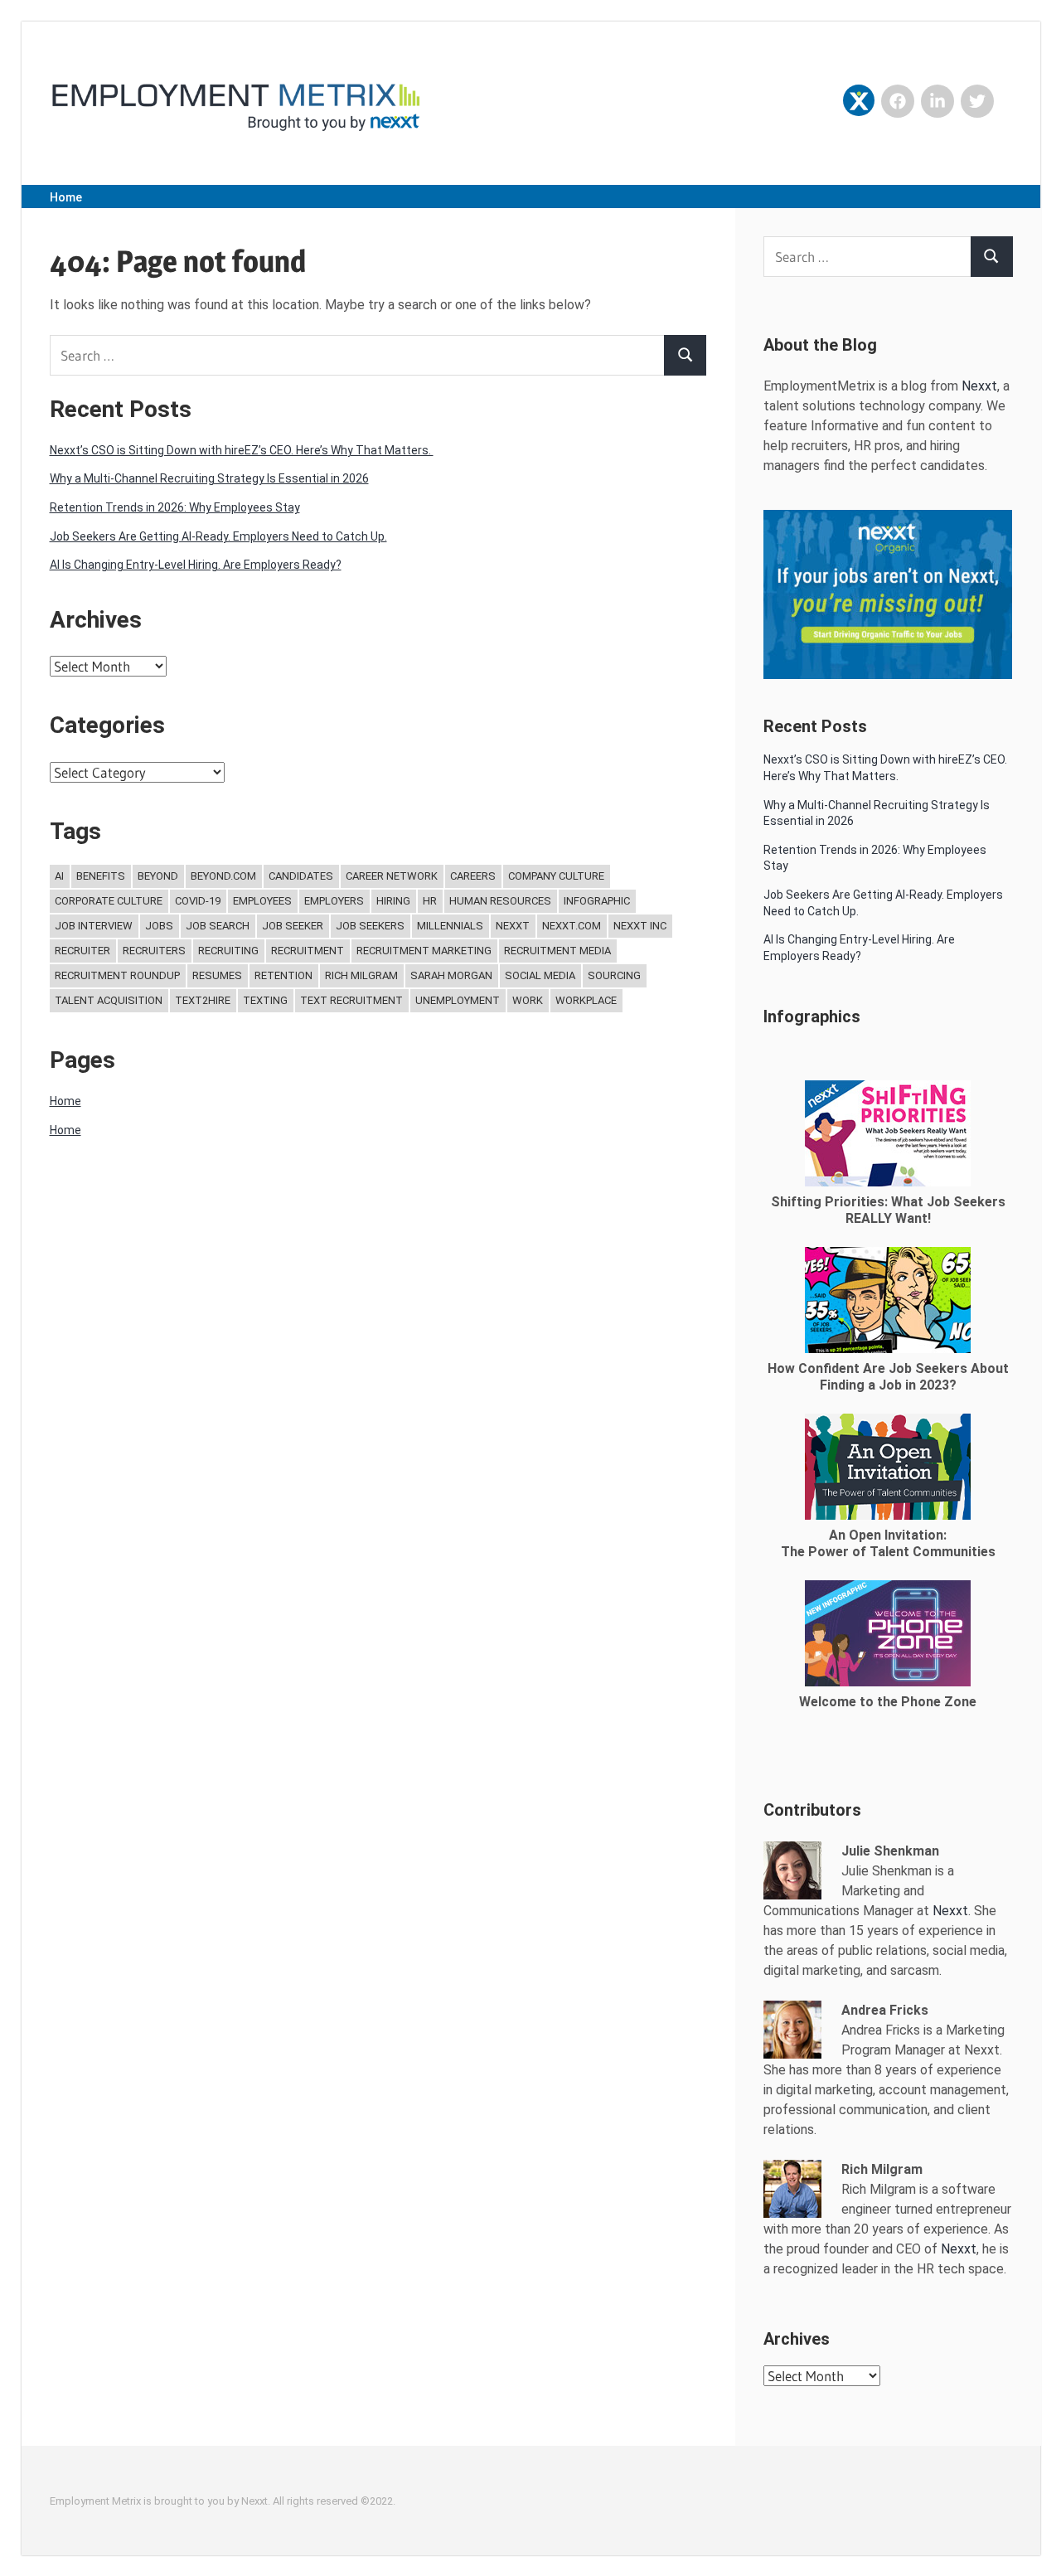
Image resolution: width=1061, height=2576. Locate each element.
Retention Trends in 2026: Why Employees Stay (175, 507)
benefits (101, 876)
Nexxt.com (572, 926)
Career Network (392, 876)
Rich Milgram (361, 975)
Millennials (450, 926)
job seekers (370, 926)
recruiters (154, 951)
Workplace (586, 1000)
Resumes (217, 975)
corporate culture (109, 901)
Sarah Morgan (451, 975)
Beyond (158, 876)
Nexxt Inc (640, 926)
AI (59, 876)
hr (430, 901)
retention (283, 975)
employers (334, 901)
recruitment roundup (117, 975)
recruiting (228, 951)
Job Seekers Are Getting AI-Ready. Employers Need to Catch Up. (218, 536)
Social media (540, 975)
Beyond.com (223, 876)
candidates (301, 876)
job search (218, 926)
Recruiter (82, 951)
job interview (94, 926)
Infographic (597, 901)
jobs (159, 926)
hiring (393, 901)
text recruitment (351, 1000)
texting (265, 1000)
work (528, 1000)
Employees (262, 901)
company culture (556, 876)
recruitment (308, 951)
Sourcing (614, 975)
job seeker (293, 926)
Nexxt (513, 926)
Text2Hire (203, 1000)
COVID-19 (198, 901)
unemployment (458, 1000)
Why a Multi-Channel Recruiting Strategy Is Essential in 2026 (209, 478)
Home (66, 197)
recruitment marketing (424, 951)
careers (473, 876)
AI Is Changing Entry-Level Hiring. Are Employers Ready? (196, 565)
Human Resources (500, 901)
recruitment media (557, 951)
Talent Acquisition (109, 1000)
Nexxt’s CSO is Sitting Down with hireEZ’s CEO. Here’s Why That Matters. (242, 450)
